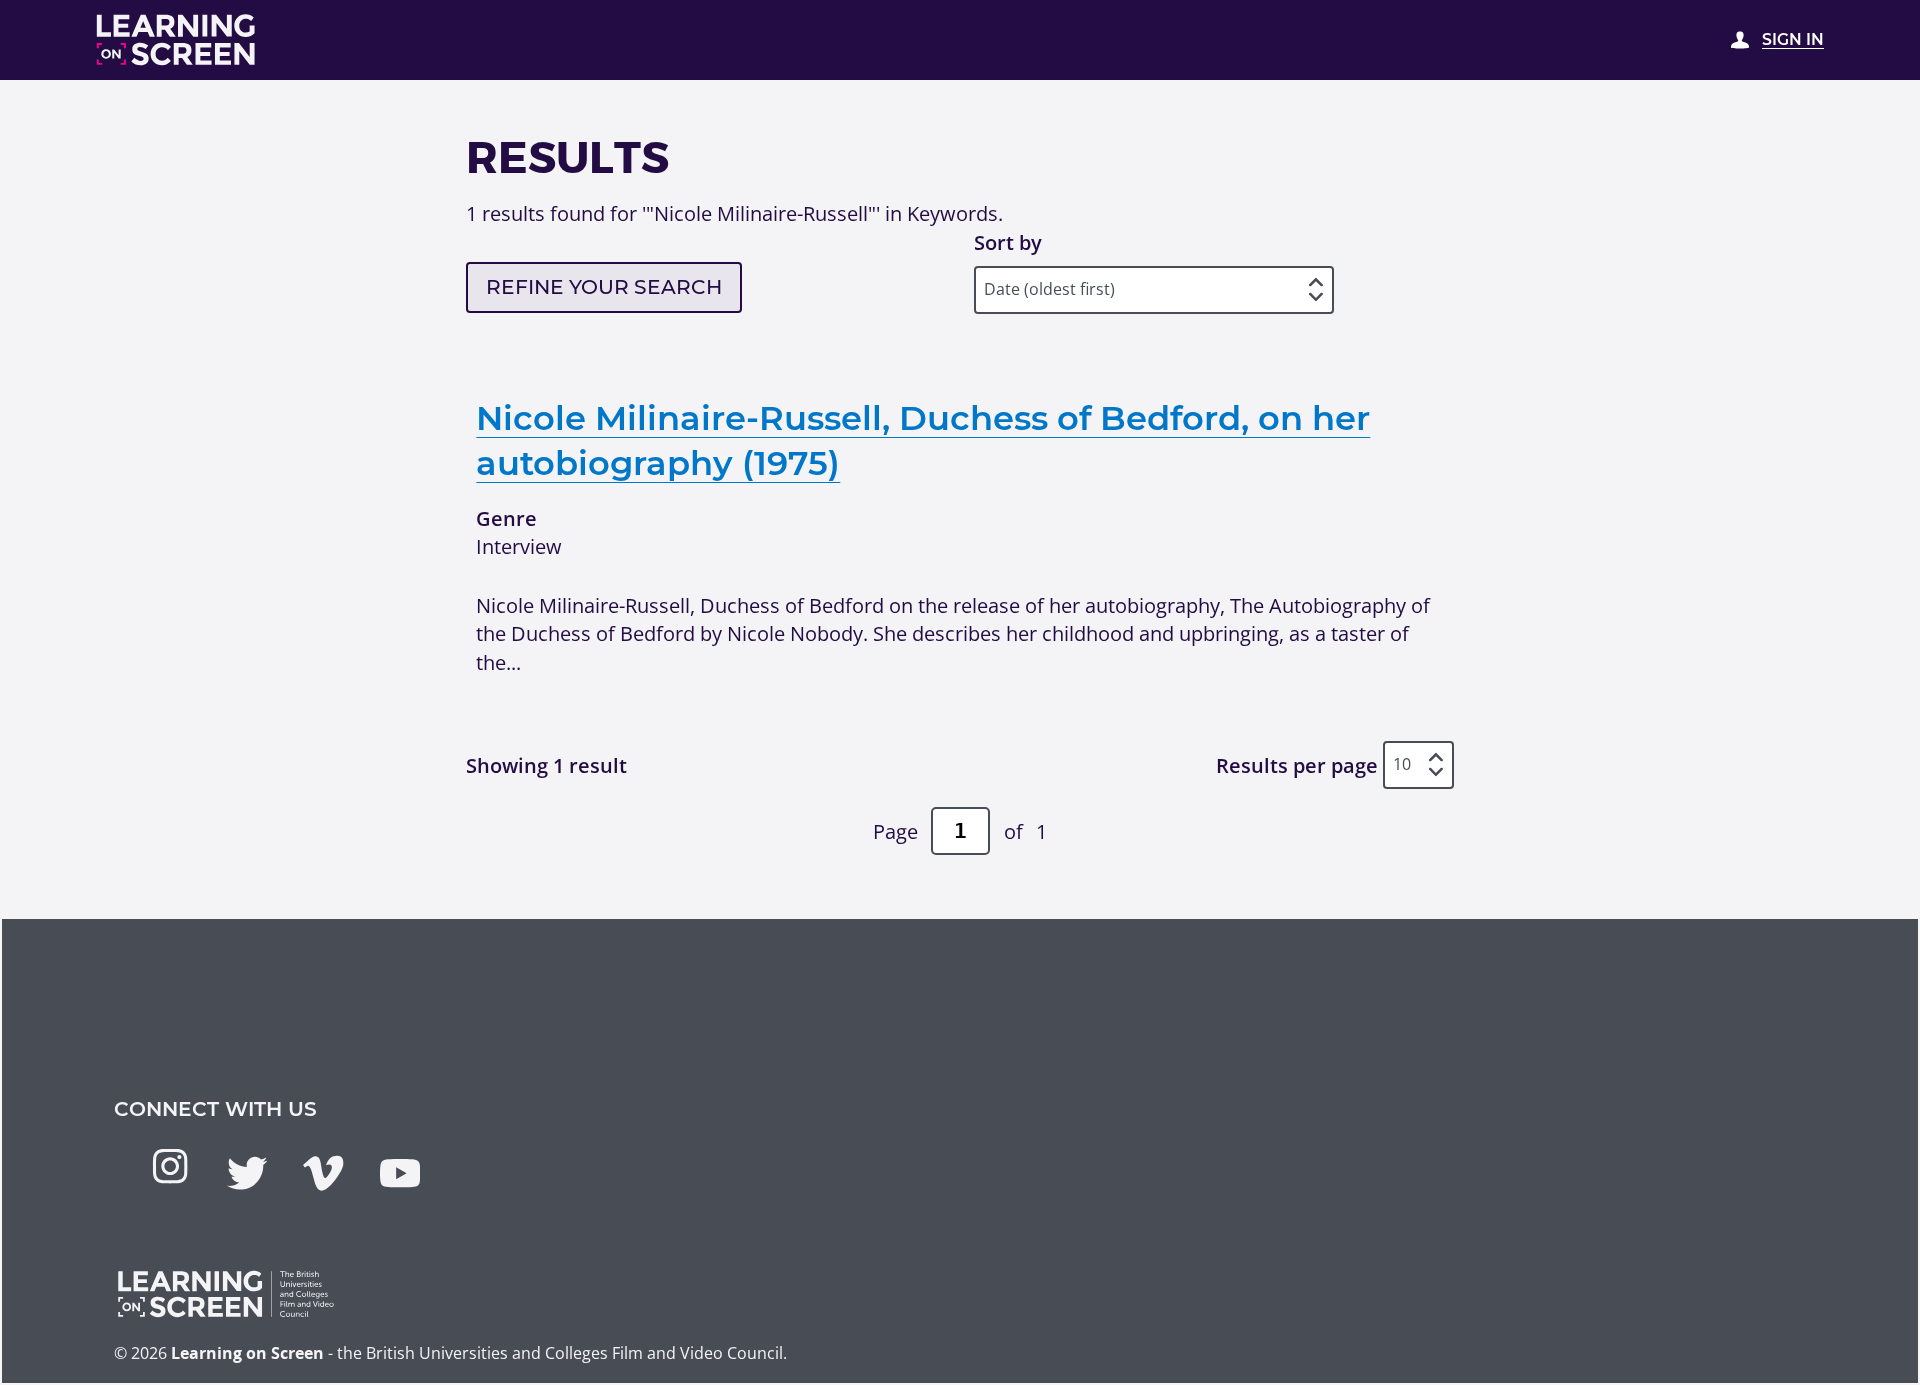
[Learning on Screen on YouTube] (400, 1173)
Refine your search (604, 286)
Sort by (1008, 242)
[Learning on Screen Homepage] (176, 40)
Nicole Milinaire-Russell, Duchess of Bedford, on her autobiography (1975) (923, 440)
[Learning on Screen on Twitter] (247, 1173)
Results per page (1297, 765)
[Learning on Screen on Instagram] (170, 1166)
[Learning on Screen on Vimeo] (323, 1173)
